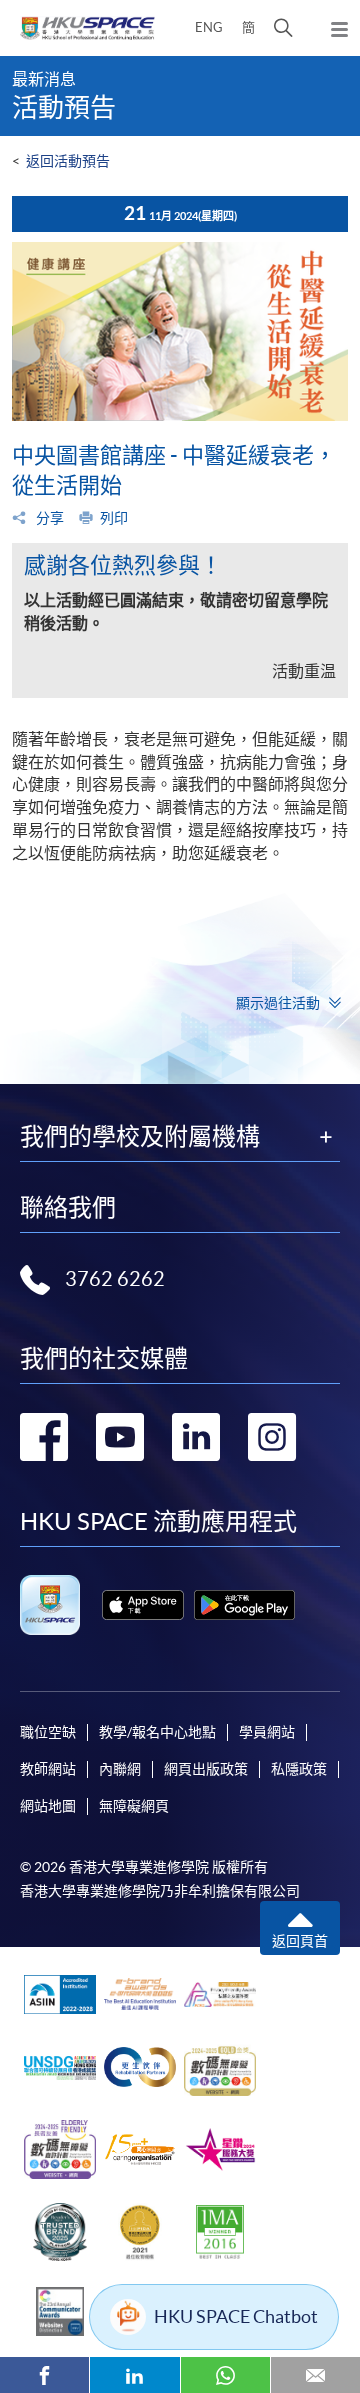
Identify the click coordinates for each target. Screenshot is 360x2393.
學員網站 (267, 1732)
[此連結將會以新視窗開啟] (143, 1605)
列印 (114, 518)
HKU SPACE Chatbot (236, 2316)
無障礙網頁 (134, 1806)
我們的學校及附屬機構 (140, 1137)
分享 (48, 518)
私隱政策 (299, 1769)
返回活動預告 (68, 161)
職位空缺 (48, 1732)
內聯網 (120, 1769)
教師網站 (48, 1769)
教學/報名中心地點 (157, 1732)
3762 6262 (115, 1279)
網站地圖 (48, 1806)
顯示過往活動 (278, 1003)
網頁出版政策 (206, 1769)
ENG (209, 27)
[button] (283, 28)
